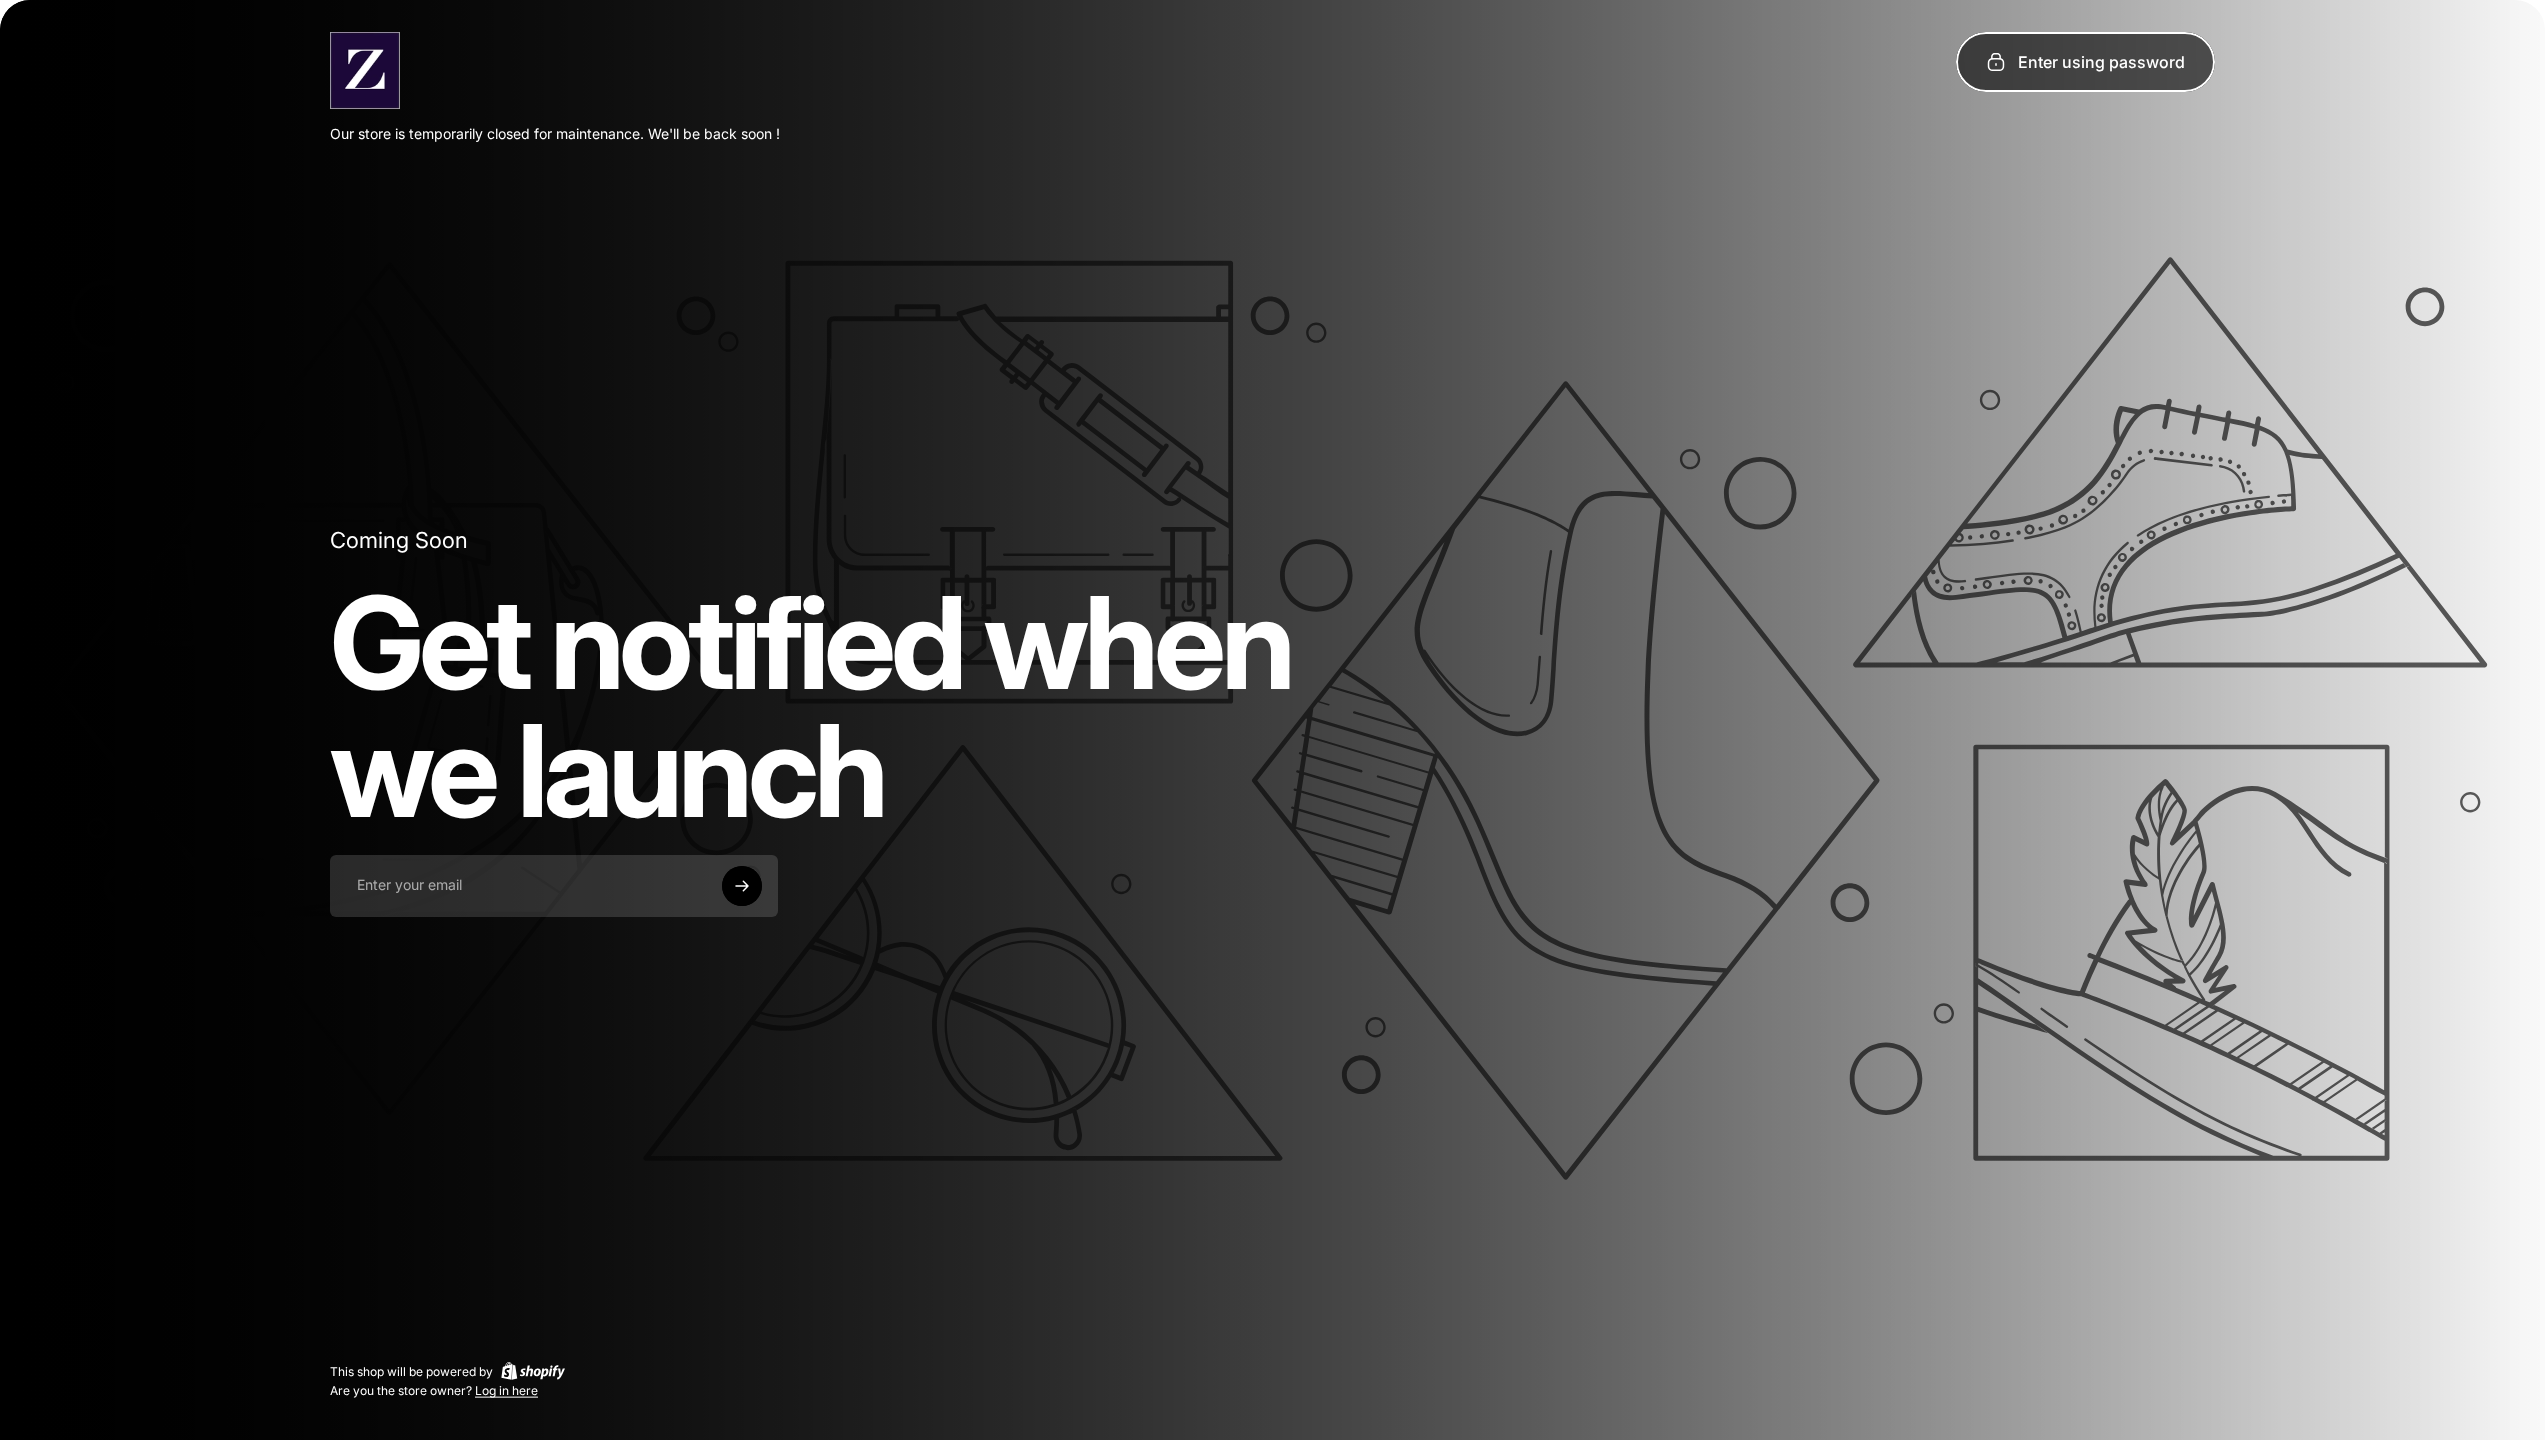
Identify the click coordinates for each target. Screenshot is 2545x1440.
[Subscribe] (742, 886)
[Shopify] (533, 1371)
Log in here (506, 1390)
